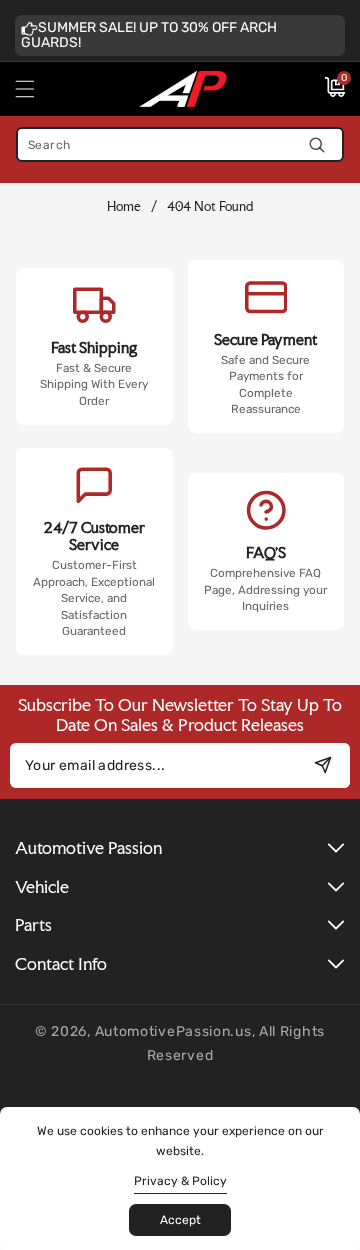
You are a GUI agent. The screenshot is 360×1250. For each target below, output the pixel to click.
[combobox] (180, 144)
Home (124, 206)
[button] (37, 89)
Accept (180, 1220)
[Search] (316, 144)
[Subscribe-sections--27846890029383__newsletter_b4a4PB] (322, 765)
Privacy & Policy (180, 1181)
